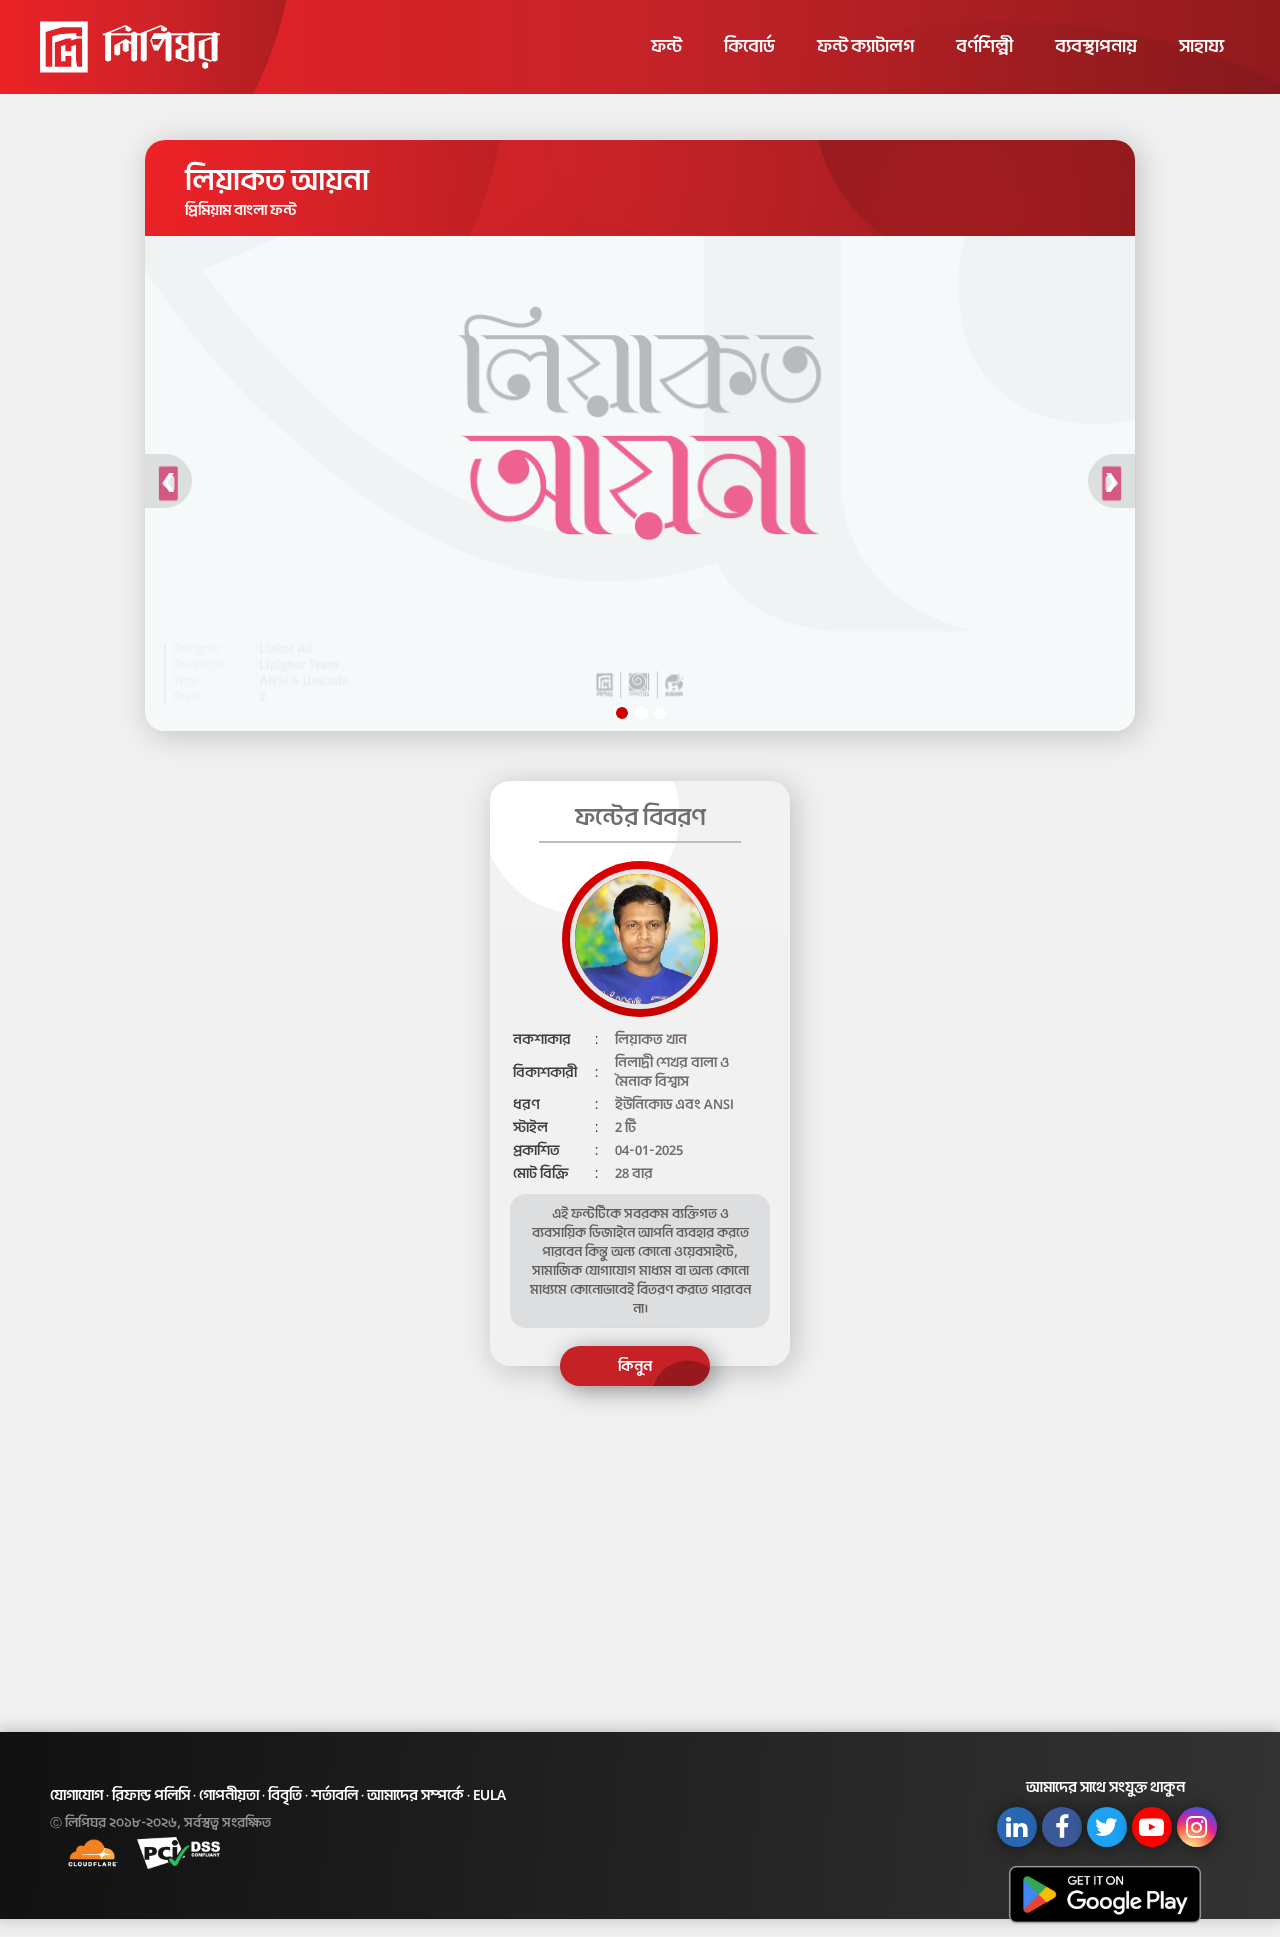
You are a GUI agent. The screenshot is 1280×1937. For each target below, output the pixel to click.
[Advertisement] (640, 1542)
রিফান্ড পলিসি (151, 1795)
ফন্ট (666, 46)
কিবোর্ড (749, 46)
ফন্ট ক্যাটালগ (865, 46)
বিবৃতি (285, 1795)
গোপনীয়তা (229, 1795)
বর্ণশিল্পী (984, 46)
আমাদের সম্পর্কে (415, 1795)
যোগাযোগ (76, 1795)
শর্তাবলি (334, 1795)
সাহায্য (1201, 46)
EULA (489, 1795)
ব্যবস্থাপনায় (1096, 46)
